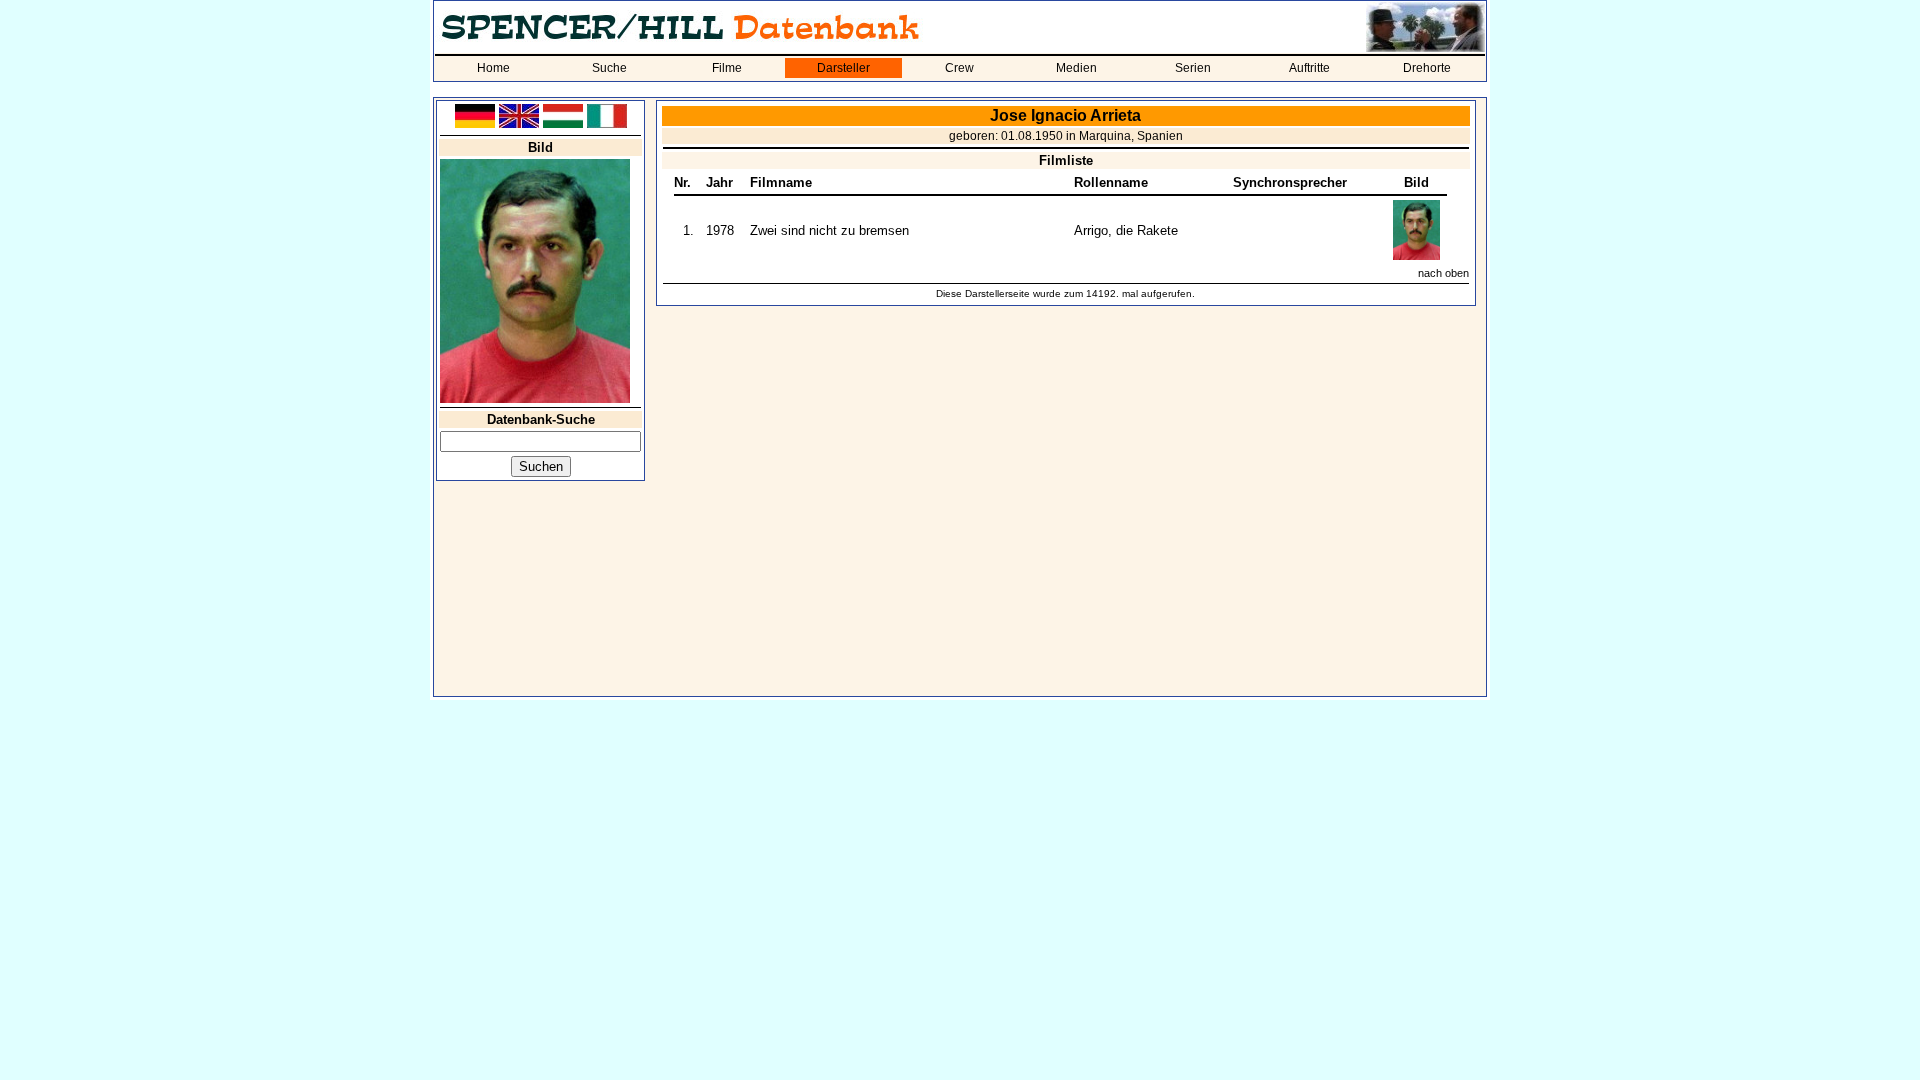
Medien (1076, 68)
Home (493, 68)
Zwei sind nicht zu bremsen (829, 230)
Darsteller (843, 68)
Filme (727, 68)
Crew (959, 68)
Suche (609, 68)
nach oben (1443, 273)
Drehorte (1427, 68)
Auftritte (1309, 68)
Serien (1193, 68)
